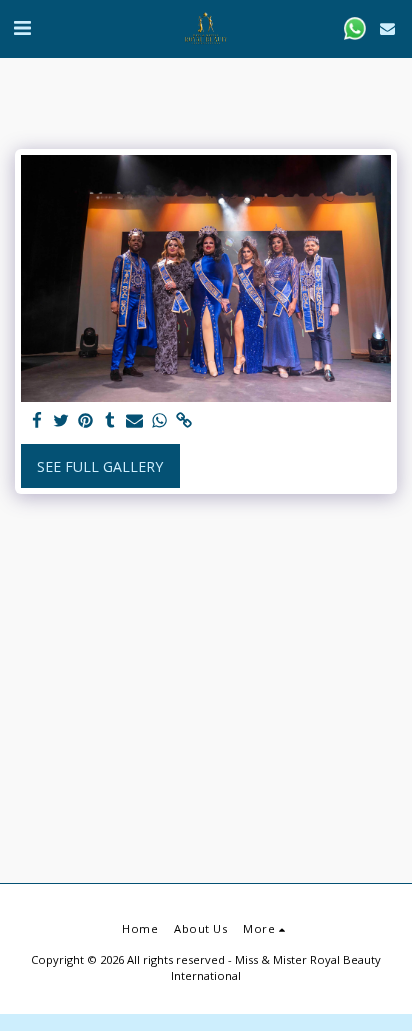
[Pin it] (86, 421)
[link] (184, 421)
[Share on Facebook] (37, 421)
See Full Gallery (100, 466)
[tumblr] (111, 421)
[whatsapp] (160, 421)
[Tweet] (62, 421)
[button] (22, 27)
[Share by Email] (135, 421)
